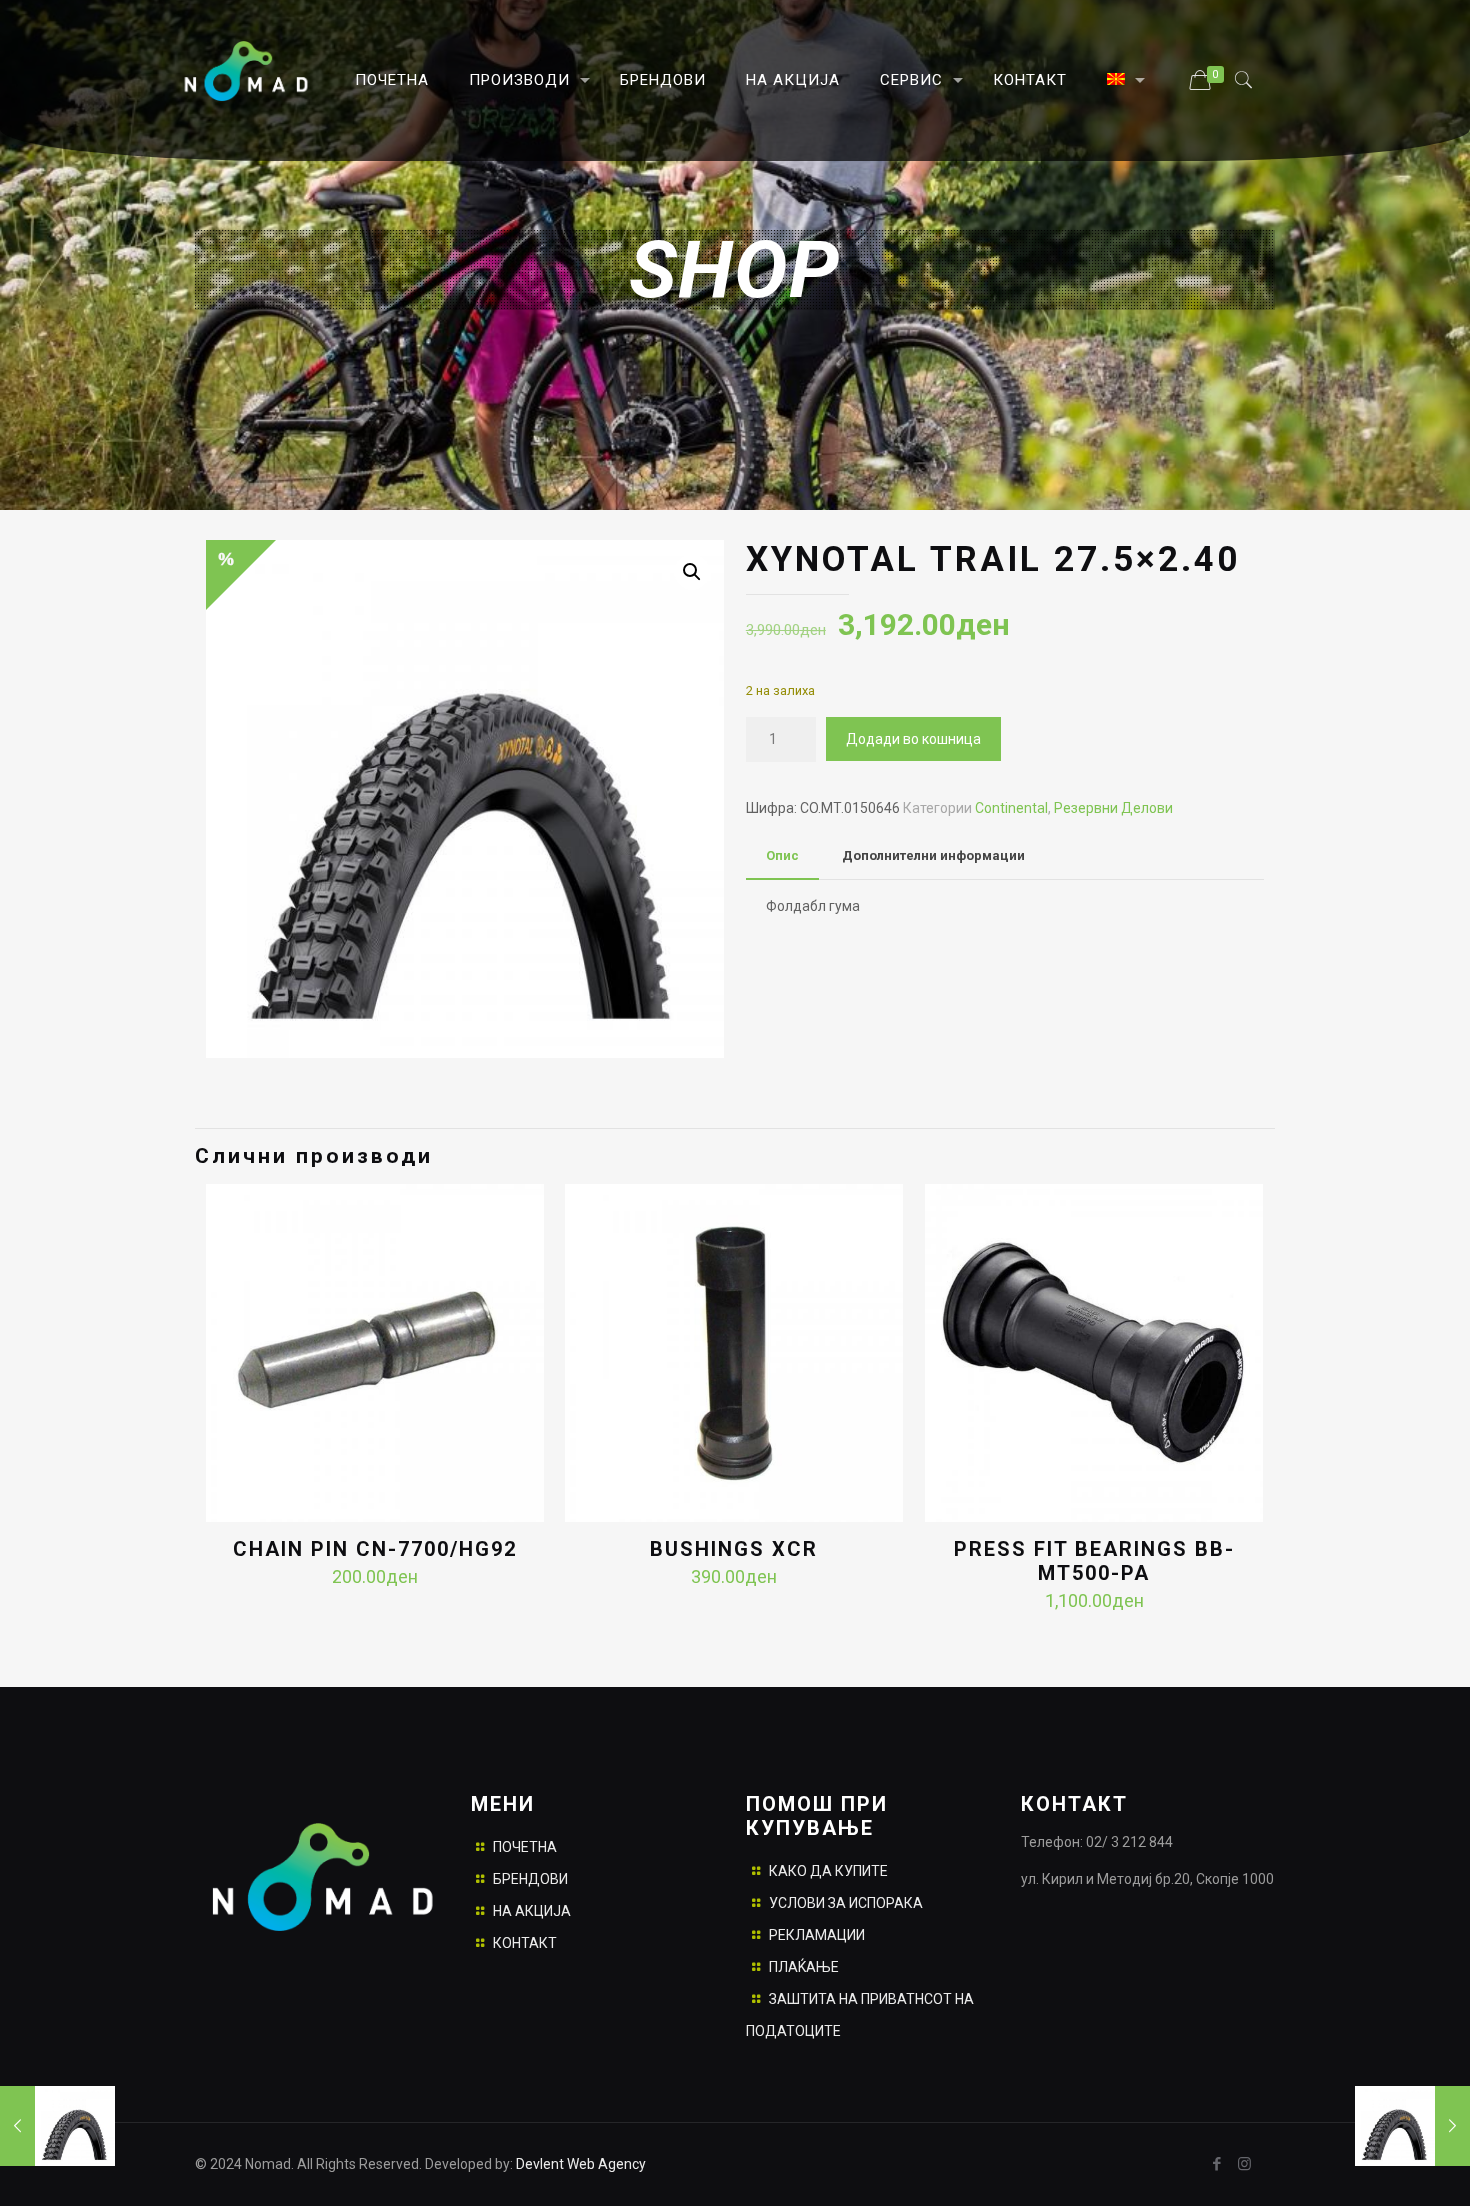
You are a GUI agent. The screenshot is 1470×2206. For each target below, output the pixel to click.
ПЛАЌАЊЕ (804, 1967)
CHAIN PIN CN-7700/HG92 (375, 1549)
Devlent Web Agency (579, 2164)
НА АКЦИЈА (532, 1911)
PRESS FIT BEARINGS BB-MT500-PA (1094, 1561)
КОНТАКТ (525, 1943)
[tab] (782, 856)
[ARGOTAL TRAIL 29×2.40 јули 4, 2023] (1412, 2126)
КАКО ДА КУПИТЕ (828, 1871)
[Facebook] (1217, 2164)
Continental (1011, 808)
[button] (692, 572)
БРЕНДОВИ (530, 1879)
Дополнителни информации (933, 855)
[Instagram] (1244, 2164)
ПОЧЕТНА (525, 1847)
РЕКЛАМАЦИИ (817, 1935)
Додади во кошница (913, 739)
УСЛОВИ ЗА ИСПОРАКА (846, 1903)
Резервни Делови (1113, 808)
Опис (782, 855)
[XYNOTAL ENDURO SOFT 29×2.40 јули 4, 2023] (57, 2126)
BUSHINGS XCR (734, 1549)
